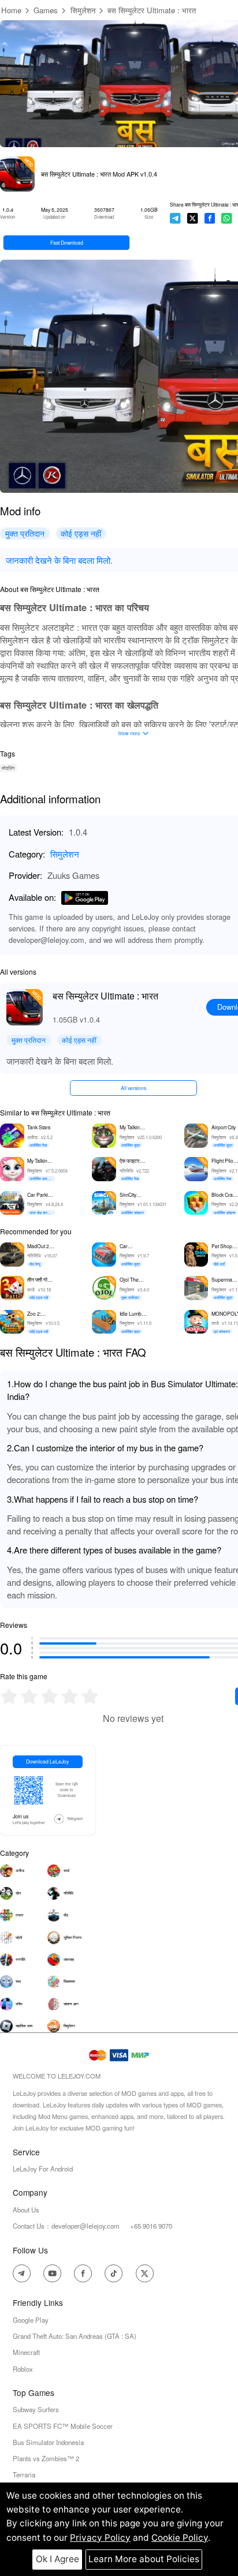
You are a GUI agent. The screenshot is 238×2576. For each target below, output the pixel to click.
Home (11, 10)
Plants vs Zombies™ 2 (46, 2458)
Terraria (24, 2474)
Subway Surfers (36, 2409)
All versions (133, 1088)
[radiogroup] (49, 1696)
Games (46, 10)
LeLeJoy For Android (43, 2169)
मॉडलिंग (8, 768)
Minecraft (26, 2352)
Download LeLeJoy (47, 1761)
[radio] (10, 1696)
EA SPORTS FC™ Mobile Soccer (63, 2426)
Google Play (31, 2320)
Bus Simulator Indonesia (48, 2442)
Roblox (23, 2369)
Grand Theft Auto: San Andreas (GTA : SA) (75, 2336)
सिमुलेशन (83, 10)
